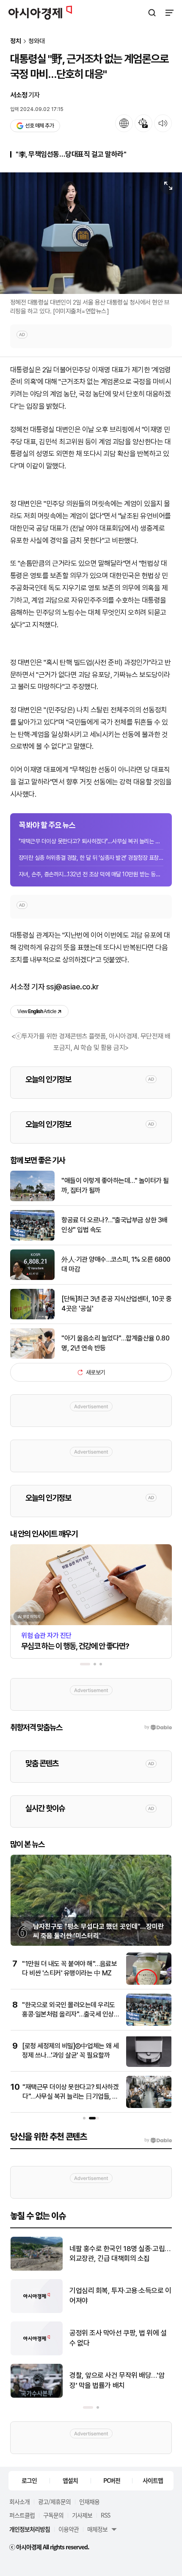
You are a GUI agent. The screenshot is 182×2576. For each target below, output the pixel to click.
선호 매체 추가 (39, 126)
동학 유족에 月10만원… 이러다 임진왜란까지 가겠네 (120, 2296)
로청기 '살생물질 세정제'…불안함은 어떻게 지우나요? (118, 2338)
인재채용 (89, 2501)
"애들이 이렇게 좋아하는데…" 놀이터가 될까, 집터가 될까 (115, 1185)
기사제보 (82, 2515)
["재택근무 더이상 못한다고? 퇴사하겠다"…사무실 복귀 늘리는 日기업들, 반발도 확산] (149, 2106)
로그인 (29, 2480)
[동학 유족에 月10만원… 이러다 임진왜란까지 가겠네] (37, 2311)
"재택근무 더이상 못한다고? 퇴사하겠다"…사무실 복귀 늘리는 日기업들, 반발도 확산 (91, 841)
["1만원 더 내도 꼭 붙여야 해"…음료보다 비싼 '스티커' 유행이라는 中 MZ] (149, 1983)
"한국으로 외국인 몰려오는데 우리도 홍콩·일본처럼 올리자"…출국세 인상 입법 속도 (69, 2014)
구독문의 (53, 2515)
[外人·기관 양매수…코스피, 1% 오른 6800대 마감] (32, 1278)
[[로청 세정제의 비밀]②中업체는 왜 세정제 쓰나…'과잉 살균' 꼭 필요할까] (149, 2065)
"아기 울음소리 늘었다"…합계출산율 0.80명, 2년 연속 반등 (115, 1343)
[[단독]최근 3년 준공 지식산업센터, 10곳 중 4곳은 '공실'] (32, 1317)
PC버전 (112, 2480)
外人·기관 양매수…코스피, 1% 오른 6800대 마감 (116, 1264)
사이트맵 (153, 2480)
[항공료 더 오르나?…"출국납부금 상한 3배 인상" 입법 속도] (32, 1239)
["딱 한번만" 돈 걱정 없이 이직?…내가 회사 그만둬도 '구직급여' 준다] (37, 2396)
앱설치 (70, 2480)
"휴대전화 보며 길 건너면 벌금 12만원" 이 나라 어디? (118, 2254)
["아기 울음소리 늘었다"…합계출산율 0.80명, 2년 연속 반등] (32, 1357)
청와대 (37, 41)
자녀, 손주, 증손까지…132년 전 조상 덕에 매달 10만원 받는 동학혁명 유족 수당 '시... (91, 874)
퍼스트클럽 (22, 2515)
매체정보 (97, 2529)
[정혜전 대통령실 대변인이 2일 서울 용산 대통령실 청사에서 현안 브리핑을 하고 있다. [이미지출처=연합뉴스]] (91, 233)
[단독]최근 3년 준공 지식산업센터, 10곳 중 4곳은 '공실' (116, 1303)
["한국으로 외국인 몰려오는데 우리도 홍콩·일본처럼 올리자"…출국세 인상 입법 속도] (149, 2024)
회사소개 (19, 2501)
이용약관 (69, 2529)
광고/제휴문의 (54, 2501)
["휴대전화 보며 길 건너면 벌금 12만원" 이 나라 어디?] (37, 2269)
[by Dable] (158, 2140)
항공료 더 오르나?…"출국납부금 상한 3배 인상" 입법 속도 (114, 1225)
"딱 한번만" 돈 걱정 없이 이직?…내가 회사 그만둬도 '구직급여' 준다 (118, 2380)
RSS (105, 2515)
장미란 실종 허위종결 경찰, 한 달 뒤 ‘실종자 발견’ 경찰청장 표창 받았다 (91, 858)
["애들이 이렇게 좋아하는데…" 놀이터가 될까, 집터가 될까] (32, 1199)
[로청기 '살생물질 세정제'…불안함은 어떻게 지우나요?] (37, 2353)
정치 (16, 41)
